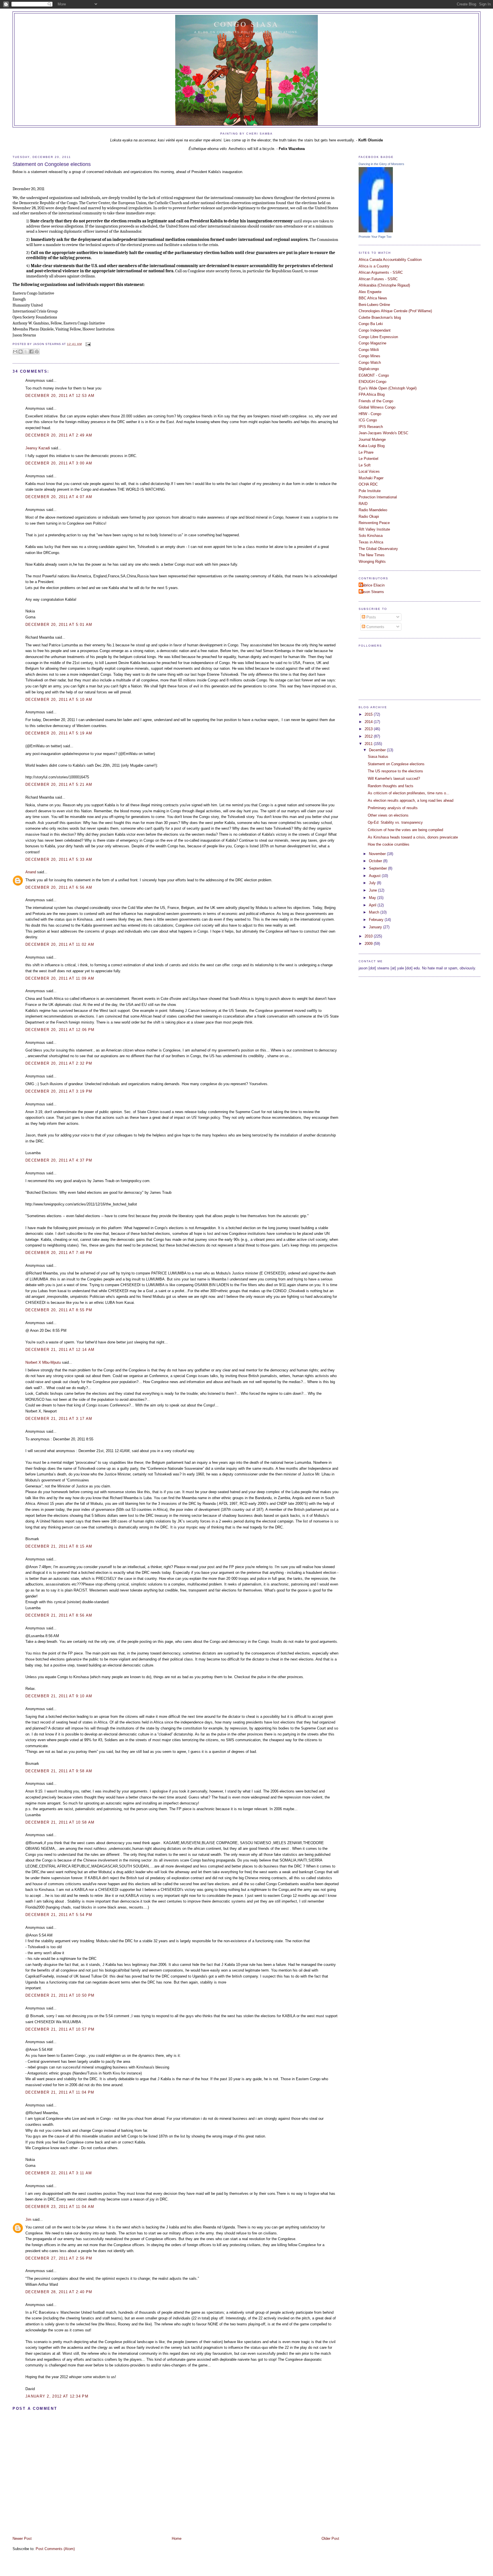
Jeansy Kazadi (38, 448)
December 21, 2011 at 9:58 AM (59, 1771)
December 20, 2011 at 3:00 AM (59, 463)
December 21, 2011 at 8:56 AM (59, 1615)
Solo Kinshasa (371, 536)
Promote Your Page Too (375, 237)
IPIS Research (371, 427)
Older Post (330, 2539)
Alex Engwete (370, 292)
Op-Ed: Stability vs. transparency (395, 822)
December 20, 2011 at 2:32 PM (59, 1063)
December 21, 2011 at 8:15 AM (59, 1546)
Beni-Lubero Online (374, 305)
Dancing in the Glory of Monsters (381, 164)
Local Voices (369, 471)
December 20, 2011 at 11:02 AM (60, 944)
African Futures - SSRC (378, 279)
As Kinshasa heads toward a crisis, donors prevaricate (413, 837)
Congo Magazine (372, 343)
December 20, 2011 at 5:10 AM (59, 700)
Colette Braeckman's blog (380, 317)
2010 (369, 936)
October (376, 861)
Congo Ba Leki (371, 324)
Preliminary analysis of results (393, 808)
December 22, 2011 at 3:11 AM (59, 2173)
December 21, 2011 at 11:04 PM (60, 2092)
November (378, 854)
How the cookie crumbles (389, 844)
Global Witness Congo (377, 407)
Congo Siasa (247, 24)
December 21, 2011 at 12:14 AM (60, 1350)
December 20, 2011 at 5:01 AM (59, 625)
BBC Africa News (373, 298)
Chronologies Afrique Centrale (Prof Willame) (395, 311)
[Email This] (15, 352)
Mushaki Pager (371, 478)
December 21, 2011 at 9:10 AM (59, 1696)
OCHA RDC (368, 484)
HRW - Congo (370, 414)
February (377, 920)
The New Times (372, 555)
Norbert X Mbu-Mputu (43, 1362)
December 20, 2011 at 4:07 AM (59, 497)
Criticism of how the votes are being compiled (405, 830)
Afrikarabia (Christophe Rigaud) (384, 285)
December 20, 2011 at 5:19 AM (59, 733)
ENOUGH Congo (372, 382)
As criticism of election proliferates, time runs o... (409, 793)
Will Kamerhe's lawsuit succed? (394, 779)
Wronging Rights (372, 562)
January (376, 927)
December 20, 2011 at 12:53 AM (60, 396)
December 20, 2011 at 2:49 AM (59, 435)
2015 (369, 714)
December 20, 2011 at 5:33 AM (59, 859)
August (375, 876)
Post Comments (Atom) (55, 2549)
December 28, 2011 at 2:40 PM (59, 2292)
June (373, 890)
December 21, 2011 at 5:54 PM (59, 1915)
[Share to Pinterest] (37, 352)
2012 (369, 736)
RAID (363, 504)
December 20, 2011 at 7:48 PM (59, 1253)
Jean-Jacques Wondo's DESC (383, 433)
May (373, 898)
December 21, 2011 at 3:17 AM (59, 1419)
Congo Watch (370, 363)
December (378, 750)
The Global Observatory (378, 549)
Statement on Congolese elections (52, 164)
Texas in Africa (371, 542)
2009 (369, 944)
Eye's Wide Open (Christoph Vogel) (388, 388)
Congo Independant (375, 330)
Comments (375, 627)
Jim (28, 2219)
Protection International (378, 497)
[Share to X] (26, 352)
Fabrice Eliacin (372, 585)
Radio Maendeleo (373, 510)
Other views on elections (388, 815)
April (373, 905)
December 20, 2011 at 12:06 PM (60, 1030)
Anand (31, 872)
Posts (371, 617)
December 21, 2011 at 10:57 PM (60, 2029)
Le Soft (365, 465)
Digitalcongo (369, 369)
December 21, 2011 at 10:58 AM (60, 1822)
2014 (369, 722)
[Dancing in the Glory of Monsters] (376, 231)
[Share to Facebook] (31, 352)
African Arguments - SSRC (381, 272)
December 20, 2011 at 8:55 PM (59, 1310)
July (373, 883)
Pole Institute (370, 491)
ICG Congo (368, 420)
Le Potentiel (368, 459)
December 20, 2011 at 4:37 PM (59, 1160)
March (375, 912)
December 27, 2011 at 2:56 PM (59, 2258)
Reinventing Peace (374, 523)
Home (177, 2539)
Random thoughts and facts (391, 786)
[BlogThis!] (21, 352)
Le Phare (366, 452)
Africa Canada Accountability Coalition (390, 260)
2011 (369, 744)
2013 (369, 729)
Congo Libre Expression (378, 337)
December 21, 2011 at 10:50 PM (60, 1995)
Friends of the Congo (376, 401)
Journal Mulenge (372, 440)
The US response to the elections (395, 771)
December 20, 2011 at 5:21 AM (59, 784)
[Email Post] (87, 344)
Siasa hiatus (378, 757)
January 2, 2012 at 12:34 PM (57, 2396)
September (378, 868)
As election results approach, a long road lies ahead (411, 800)
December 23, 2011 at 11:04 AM (60, 2207)
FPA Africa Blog (372, 394)
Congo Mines (369, 356)
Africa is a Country (374, 266)
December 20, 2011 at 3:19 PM (59, 1091)
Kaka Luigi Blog (372, 446)
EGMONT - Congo (374, 375)
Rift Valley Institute (374, 529)
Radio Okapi (369, 516)
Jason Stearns (372, 592)
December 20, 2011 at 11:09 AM (60, 978)
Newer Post (22, 2539)
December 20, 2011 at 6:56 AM (59, 887)
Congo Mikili (369, 350)
